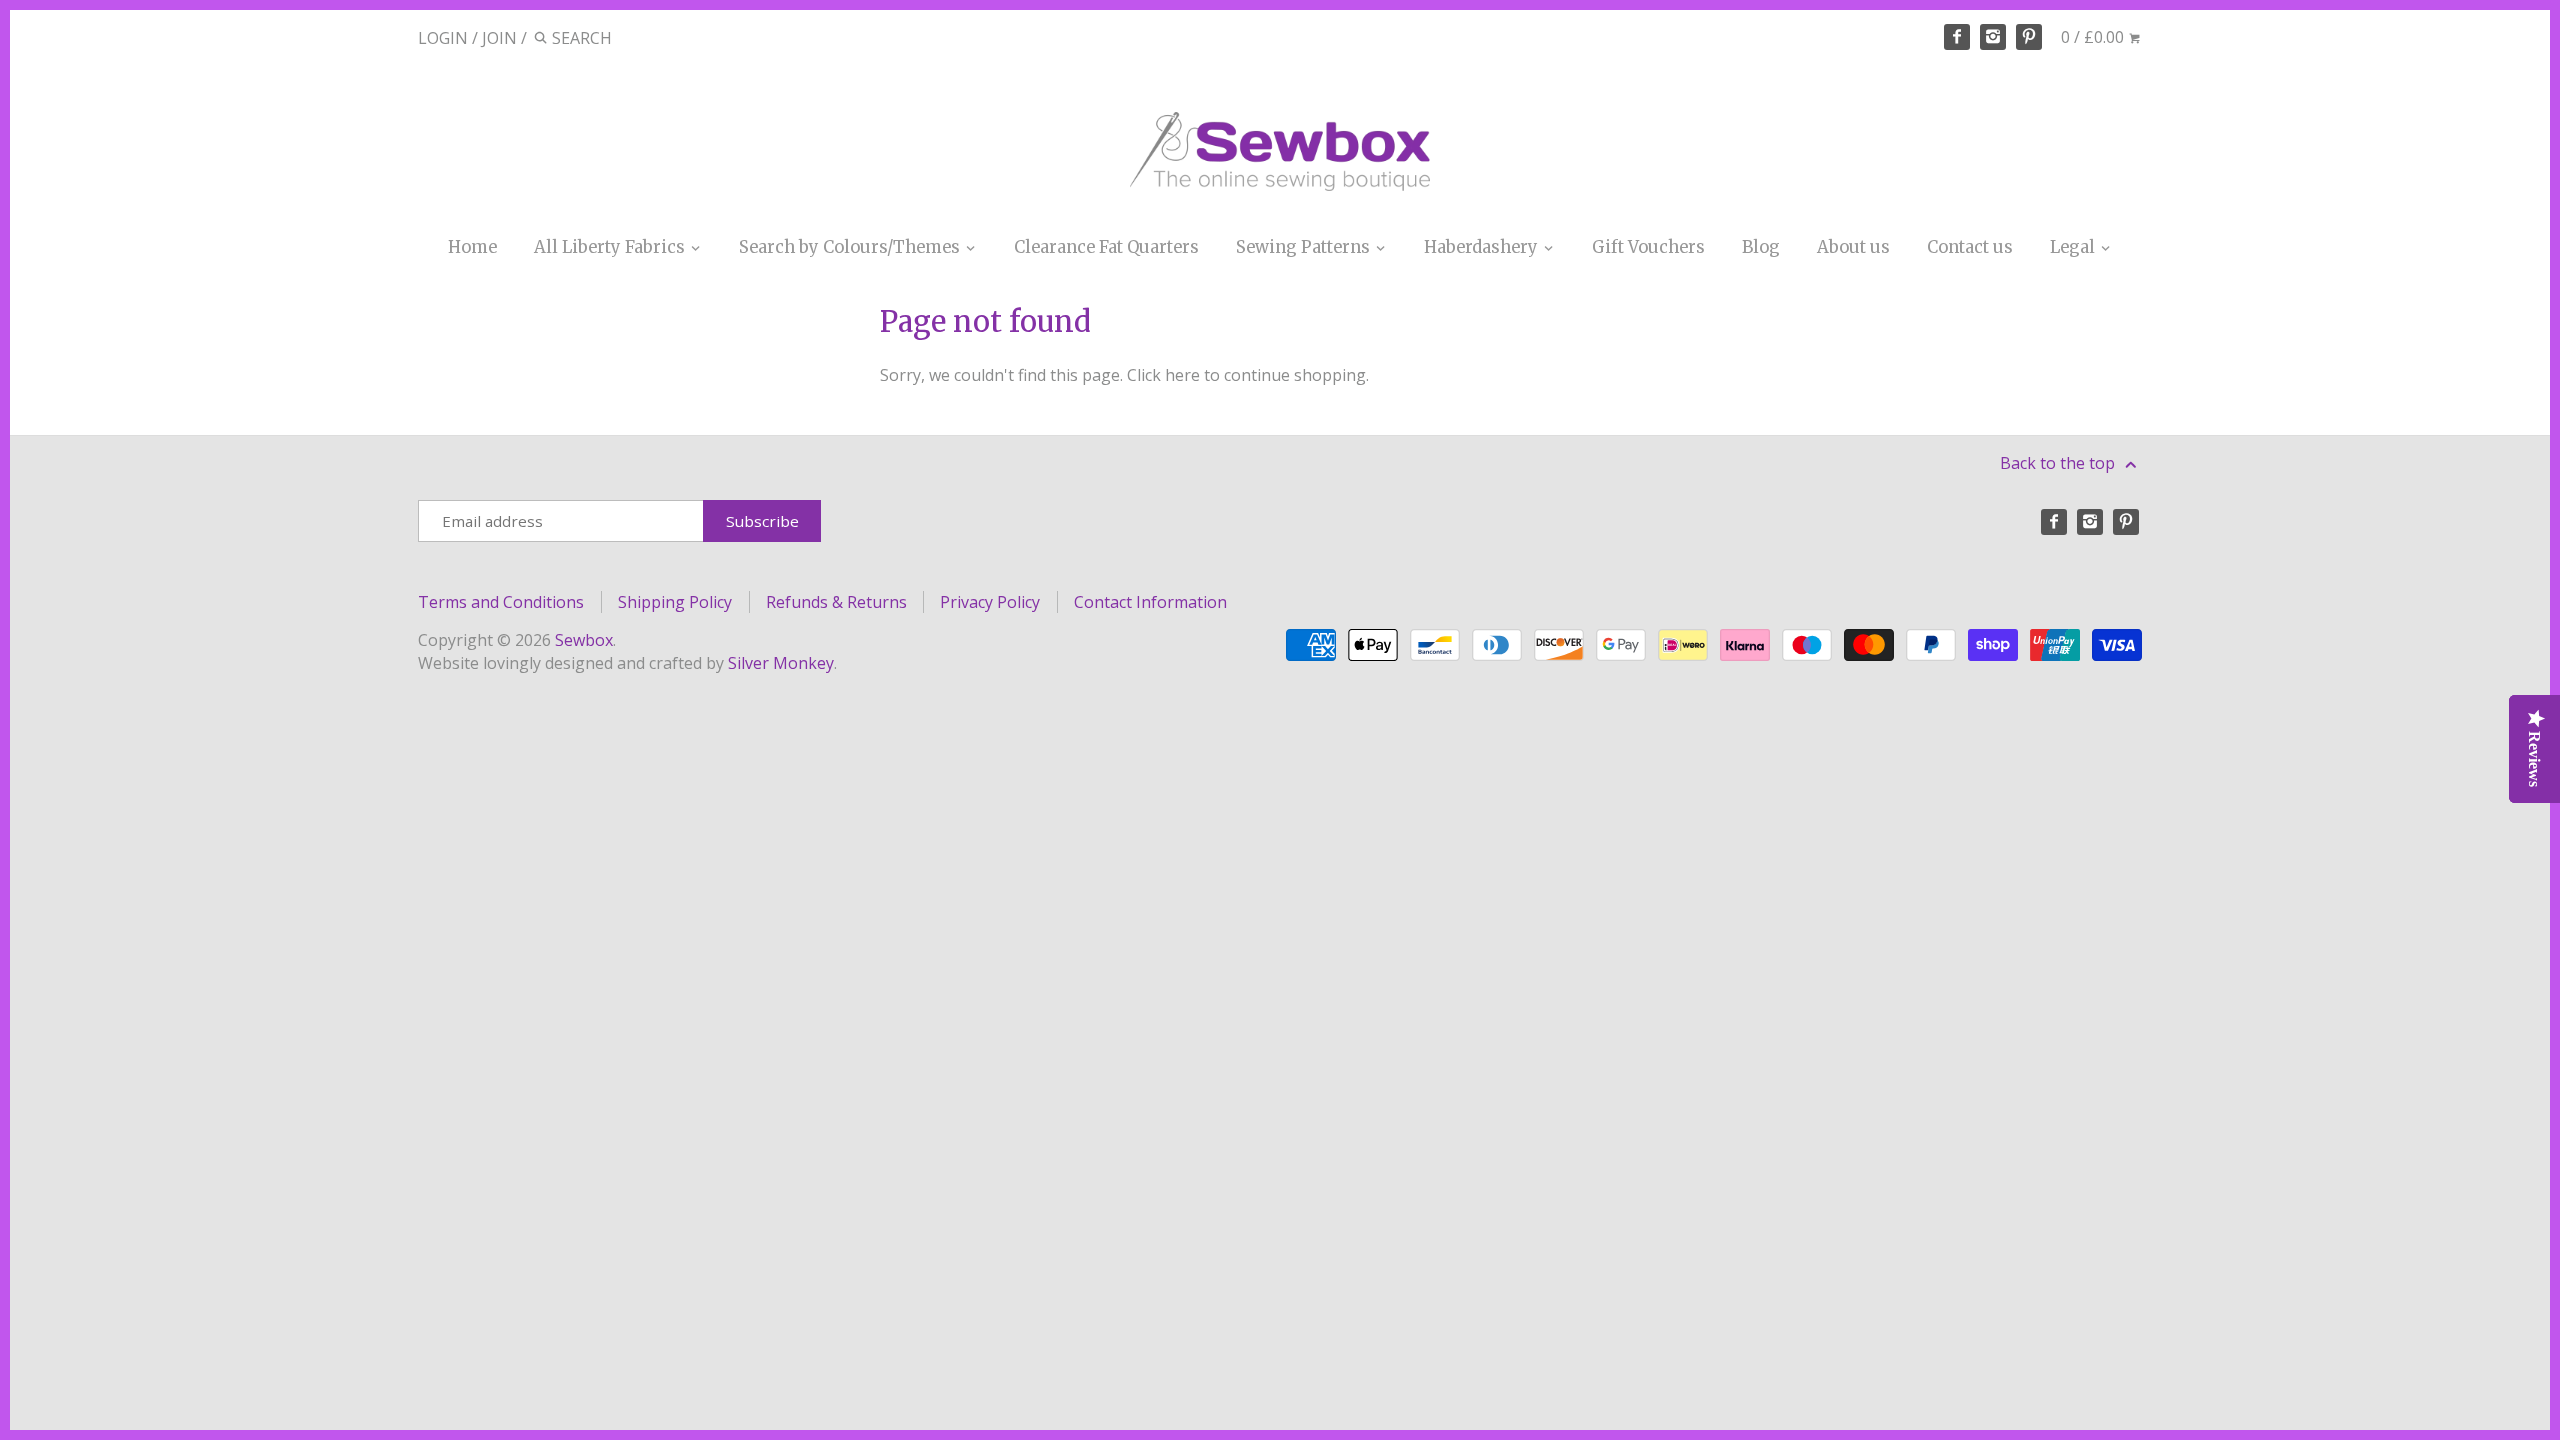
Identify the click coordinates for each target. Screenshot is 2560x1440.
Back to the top (2059, 463)
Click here (1163, 375)
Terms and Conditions (501, 602)
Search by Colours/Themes (851, 247)
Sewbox (584, 640)
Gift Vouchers (1648, 247)
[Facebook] (1957, 37)
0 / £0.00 (2094, 37)
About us (1853, 247)
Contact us (1970, 247)
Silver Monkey (781, 663)
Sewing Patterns (1305, 247)
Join (499, 38)
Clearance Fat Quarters (1106, 247)
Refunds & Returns (836, 602)
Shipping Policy (675, 602)
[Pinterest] (2029, 37)
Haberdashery (1483, 247)
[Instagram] (1993, 37)
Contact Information (1150, 602)
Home (472, 247)
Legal (2074, 247)
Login (443, 38)
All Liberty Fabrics (611, 247)
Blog (1761, 247)
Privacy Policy (990, 602)
